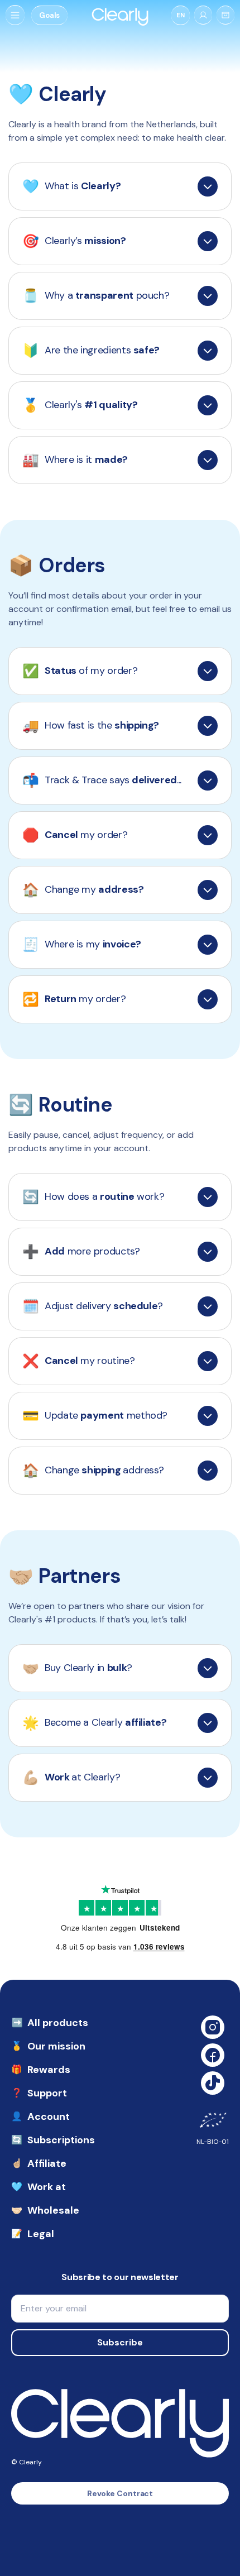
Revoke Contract (120, 2493)
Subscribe (120, 2342)
